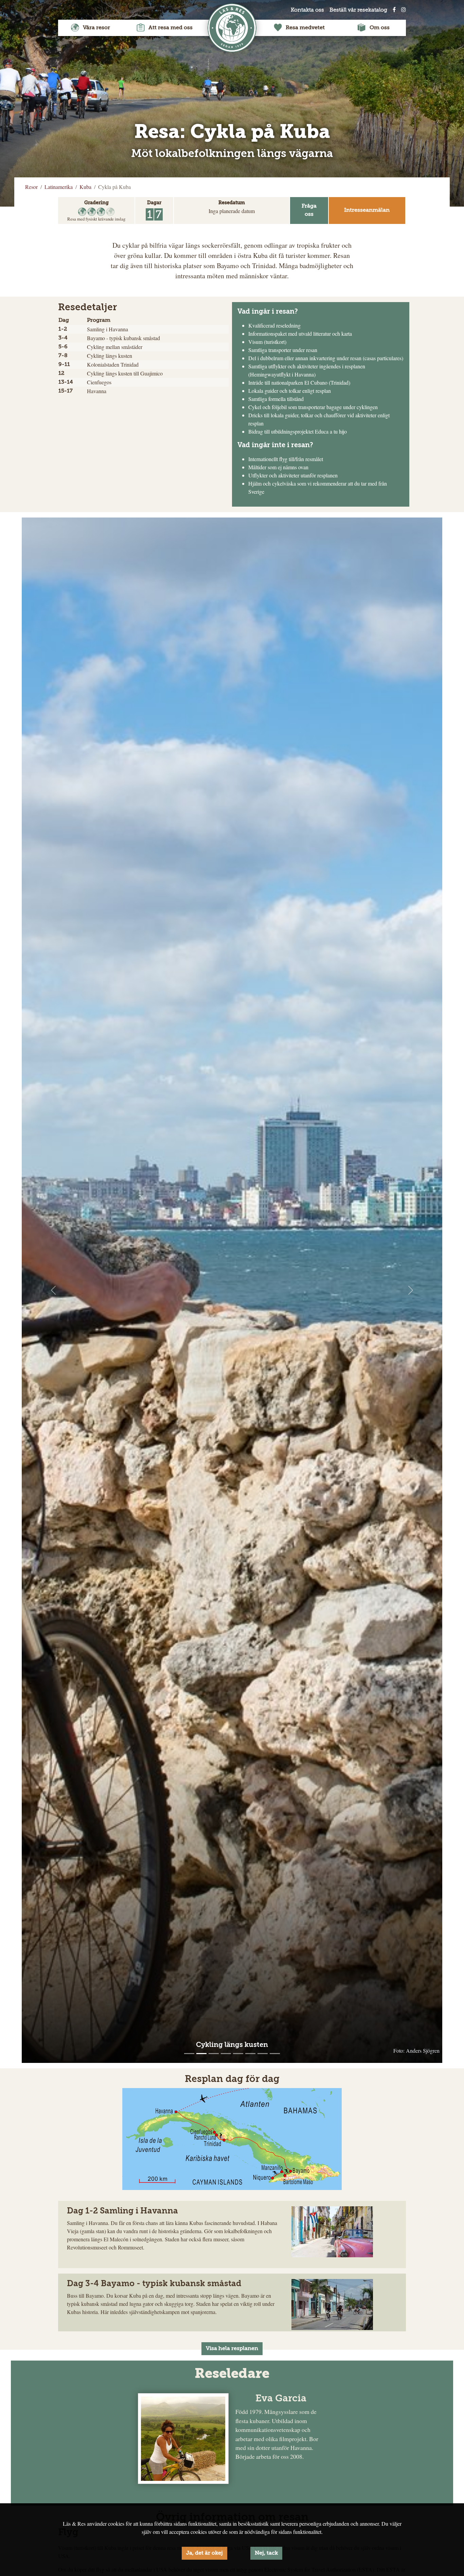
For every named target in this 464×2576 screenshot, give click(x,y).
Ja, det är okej (204, 2553)
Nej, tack (266, 2553)
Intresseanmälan (367, 210)
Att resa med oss (171, 28)
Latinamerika (59, 187)
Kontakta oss (307, 10)
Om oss (380, 28)
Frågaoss (309, 210)
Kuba (85, 187)
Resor (31, 187)
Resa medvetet (305, 28)
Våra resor (96, 28)
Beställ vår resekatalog (358, 10)
